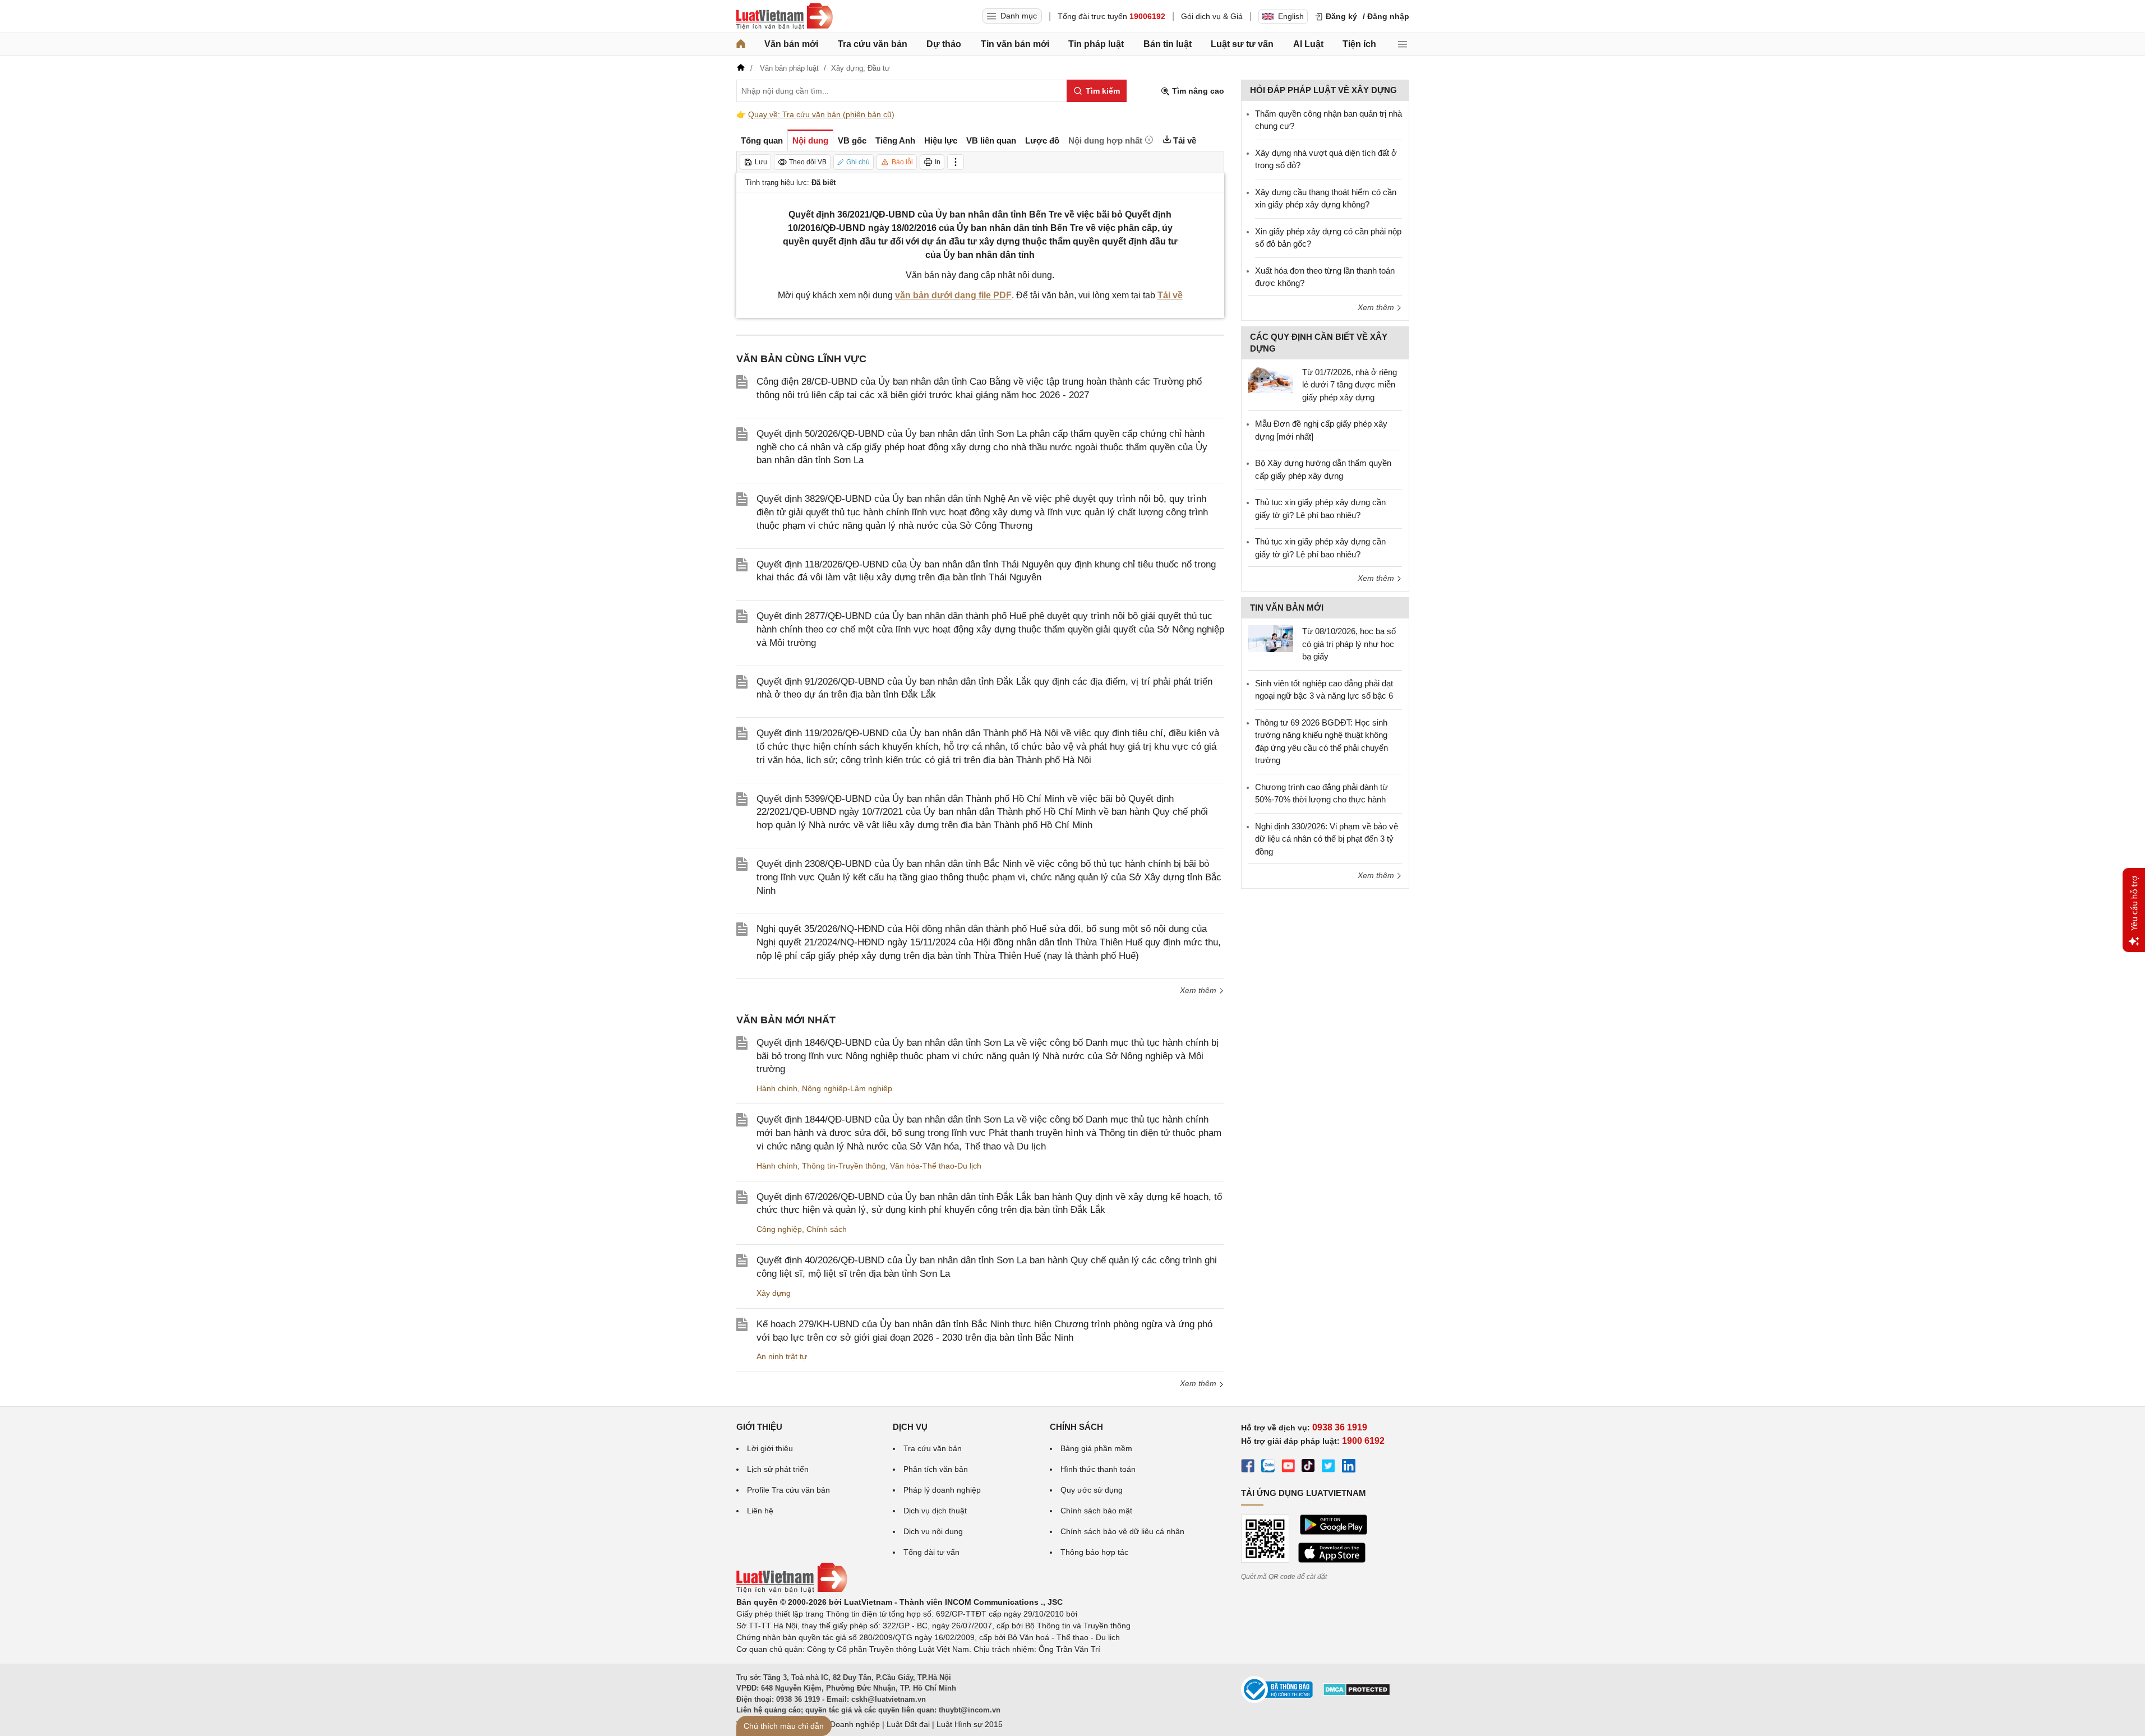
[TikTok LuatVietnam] (1308, 1467)
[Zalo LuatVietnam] (1268, 1467)
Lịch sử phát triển (778, 1469)
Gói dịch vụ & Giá (1212, 16)
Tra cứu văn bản (873, 44)
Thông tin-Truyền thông (844, 1166)
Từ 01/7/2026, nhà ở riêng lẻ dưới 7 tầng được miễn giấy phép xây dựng (1350, 385)
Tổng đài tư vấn (931, 1552)
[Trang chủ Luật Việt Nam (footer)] (792, 1590)
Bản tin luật (1168, 44)
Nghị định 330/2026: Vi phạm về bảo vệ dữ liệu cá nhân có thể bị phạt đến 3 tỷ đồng (1327, 839)
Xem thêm (1199, 990)
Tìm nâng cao (1197, 91)
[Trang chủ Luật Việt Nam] (785, 16)
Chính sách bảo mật (1096, 1511)
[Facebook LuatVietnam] (1248, 1467)
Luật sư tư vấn (1242, 44)
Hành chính (777, 1088)
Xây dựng (774, 1293)
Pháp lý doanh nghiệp (942, 1490)
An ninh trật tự (782, 1356)
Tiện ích (1359, 44)
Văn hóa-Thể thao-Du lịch (936, 1166)
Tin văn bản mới (1015, 44)
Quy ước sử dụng (1092, 1490)
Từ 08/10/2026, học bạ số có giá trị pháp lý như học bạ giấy (1349, 644)
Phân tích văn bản (936, 1469)
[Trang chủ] (741, 44)
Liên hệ (760, 1511)
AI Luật (1308, 44)
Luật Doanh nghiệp (846, 1724)
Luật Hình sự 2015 (970, 1724)
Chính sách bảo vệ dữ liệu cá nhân (1122, 1531)
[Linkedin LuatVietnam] (1349, 1467)
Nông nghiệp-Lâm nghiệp (847, 1088)
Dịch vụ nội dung (933, 1531)
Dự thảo (944, 44)
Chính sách (827, 1229)
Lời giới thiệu (770, 1448)
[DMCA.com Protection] (1357, 1693)
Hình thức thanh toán (1098, 1469)
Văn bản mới (791, 44)
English (1291, 16)
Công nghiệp (779, 1229)
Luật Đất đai (908, 1724)
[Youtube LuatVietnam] (1288, 1467)
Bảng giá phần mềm (1096, 1448)
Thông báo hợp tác (1094, 1552)
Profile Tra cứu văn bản (788, 1490)
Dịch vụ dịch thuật (935, 1511)
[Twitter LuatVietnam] (1328, 1467)
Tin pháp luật (1096, 44)
